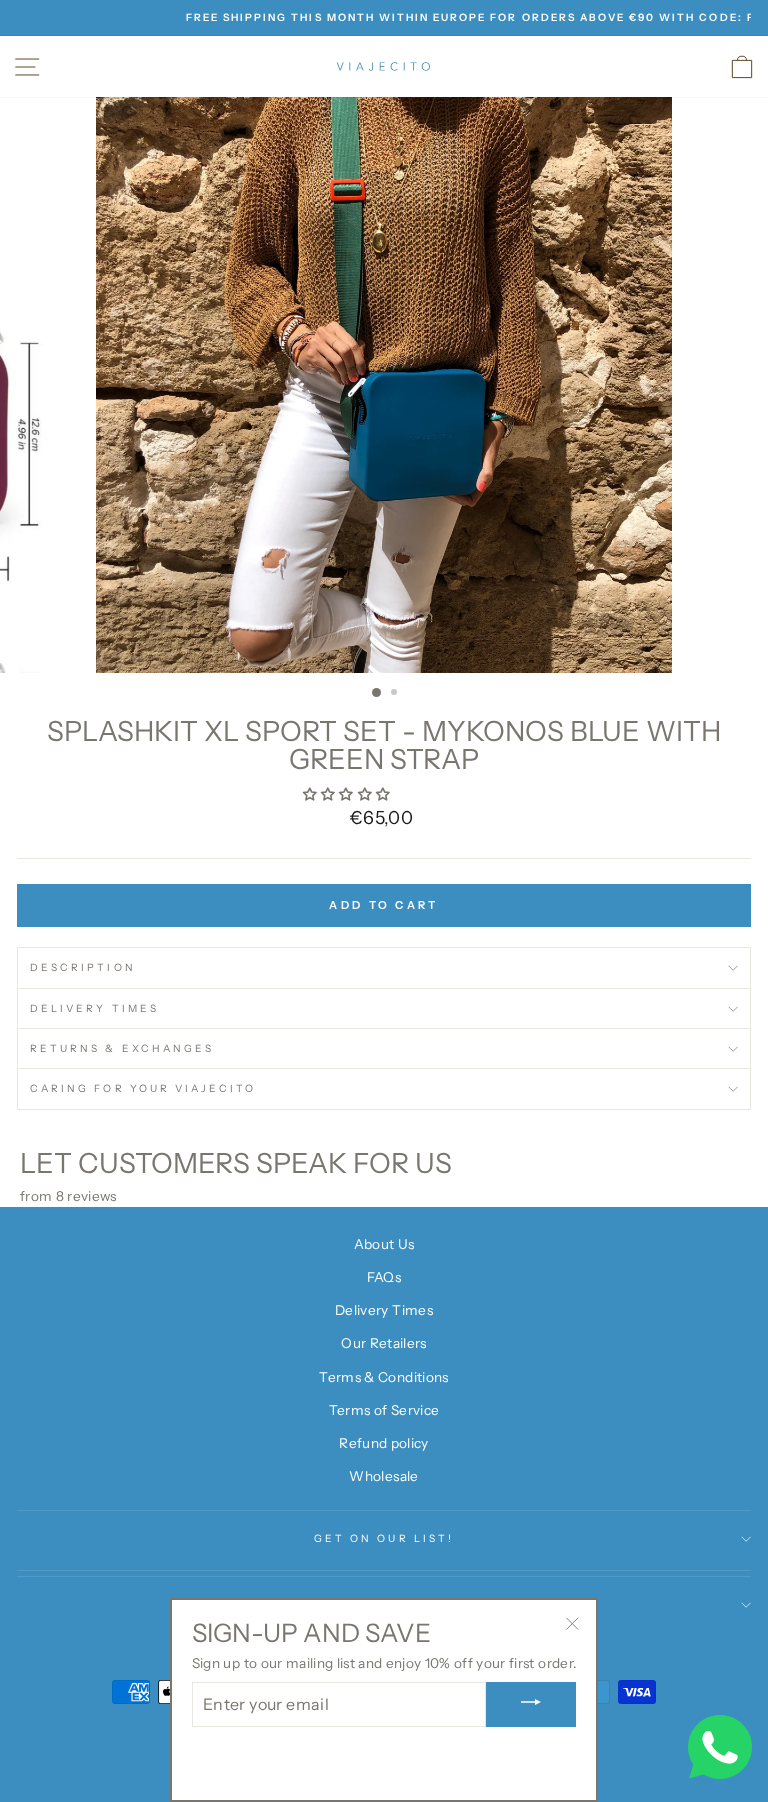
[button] (348, 794)
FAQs (384, 1277)
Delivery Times (94, 1008)
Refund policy (383, 1443)
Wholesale (383, 1476)
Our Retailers (383, 1343)
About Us (384, 1244)
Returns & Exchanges (122, 1048)
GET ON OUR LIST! (384, 1538)
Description (83, 967)
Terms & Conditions (383, 1377)
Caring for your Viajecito (143, 1088)
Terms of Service (384, 1410)
